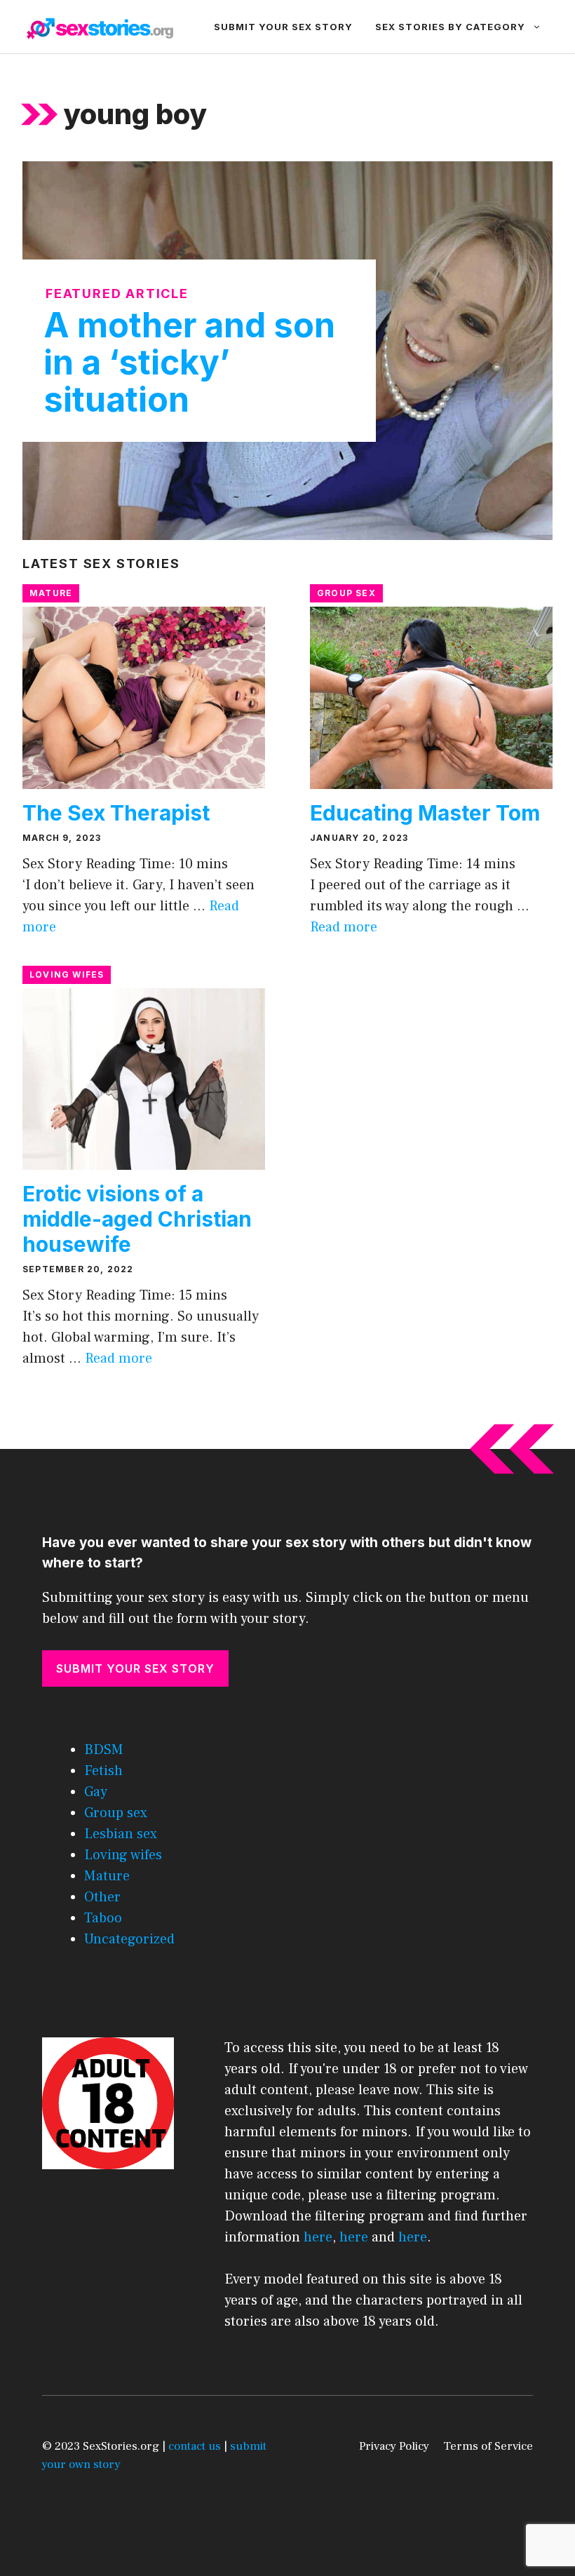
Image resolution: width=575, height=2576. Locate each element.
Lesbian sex (121, 1834)
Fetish (103, 1771)
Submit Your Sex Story (283, 27)
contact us (195, 2446)
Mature (51, 593)
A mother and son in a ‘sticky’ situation (189, 362)
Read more (344, 927)
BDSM (104, 1750)
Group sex (346, 593)
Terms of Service (488, 2446)
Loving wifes (67, 975)
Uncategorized (129, 1939)
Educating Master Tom (425, 813)
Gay (96, 1792)
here (318, 2237)
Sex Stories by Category (450, 27)
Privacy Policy (394, 2446)
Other (102, 1897)
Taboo (103, 1918)
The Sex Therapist (116, 813)
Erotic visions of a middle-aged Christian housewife (137, 1219)
